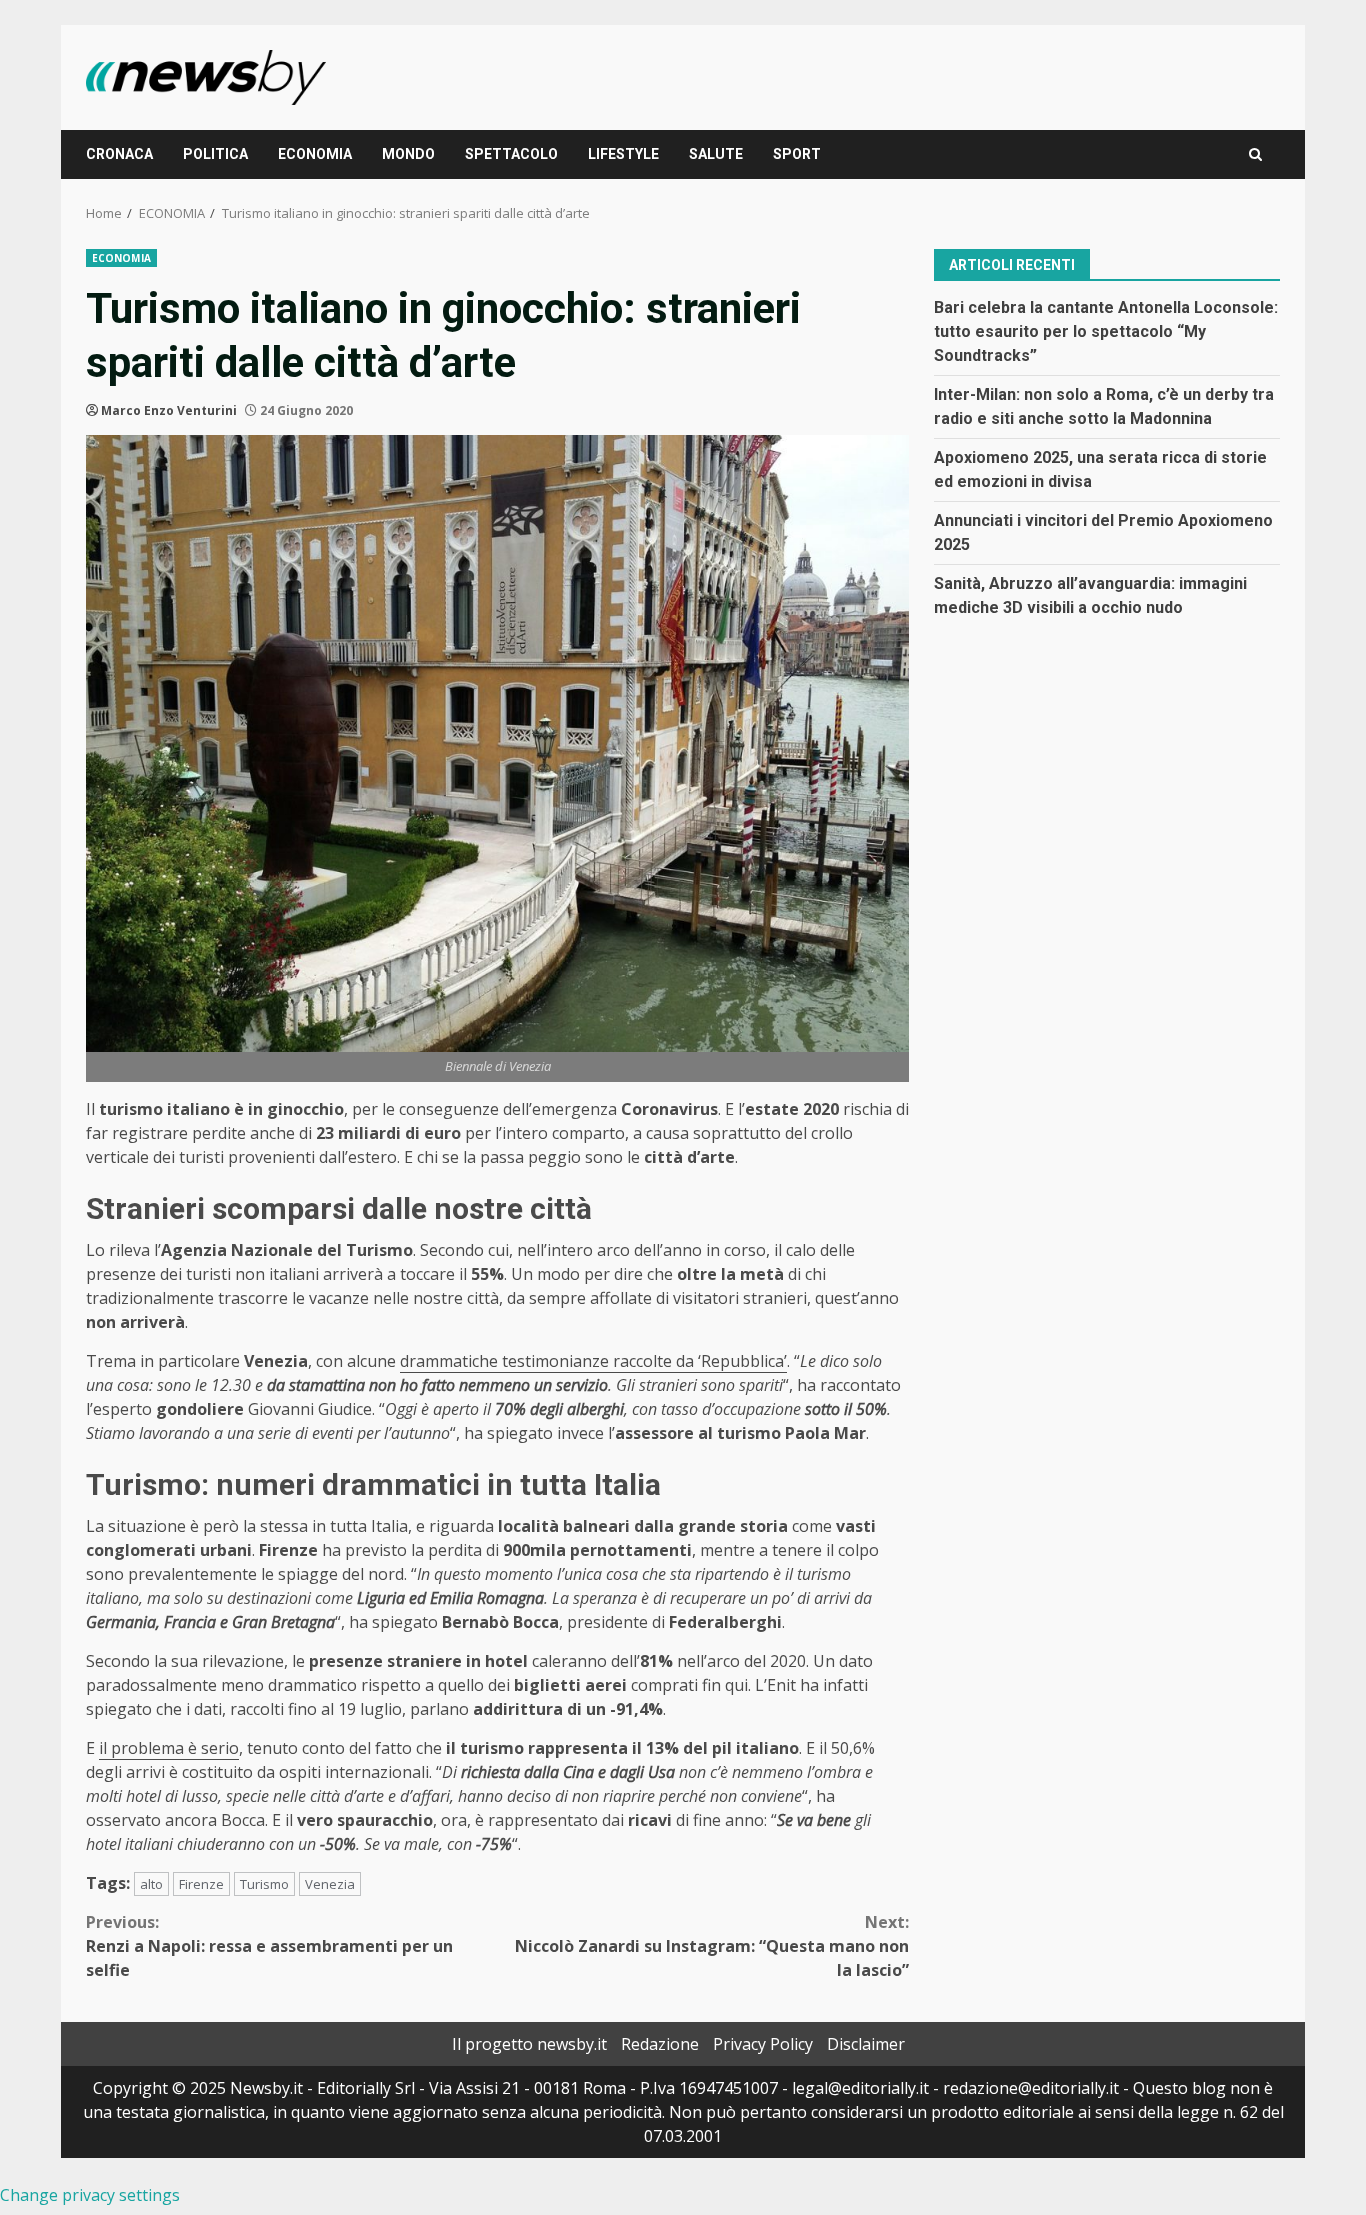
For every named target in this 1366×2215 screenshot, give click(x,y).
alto (151, 1884)
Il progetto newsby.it (529, 2044)
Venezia (330, 1884)
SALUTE (716, 154)
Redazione (660, 2044)
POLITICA (215, 154)
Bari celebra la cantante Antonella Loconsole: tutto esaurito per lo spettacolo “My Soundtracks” (1106, 330)
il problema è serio (169, 1748)
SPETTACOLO (511, 154)
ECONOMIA (315, 154)
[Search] (1255, 154)
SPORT (797, 154)
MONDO (408, 154)
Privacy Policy (763, 2044)
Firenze (201, 1884)
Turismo (264, 1884)
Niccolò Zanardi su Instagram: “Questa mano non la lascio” (712, 1946)
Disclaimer (866, 2044)
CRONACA (119, 154)
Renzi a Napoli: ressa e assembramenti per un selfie (269, 1946)
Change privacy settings (90, 2195)
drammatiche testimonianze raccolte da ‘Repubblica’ (593, 1361)
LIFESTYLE (623, 154)
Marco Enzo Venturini (169, 410)
